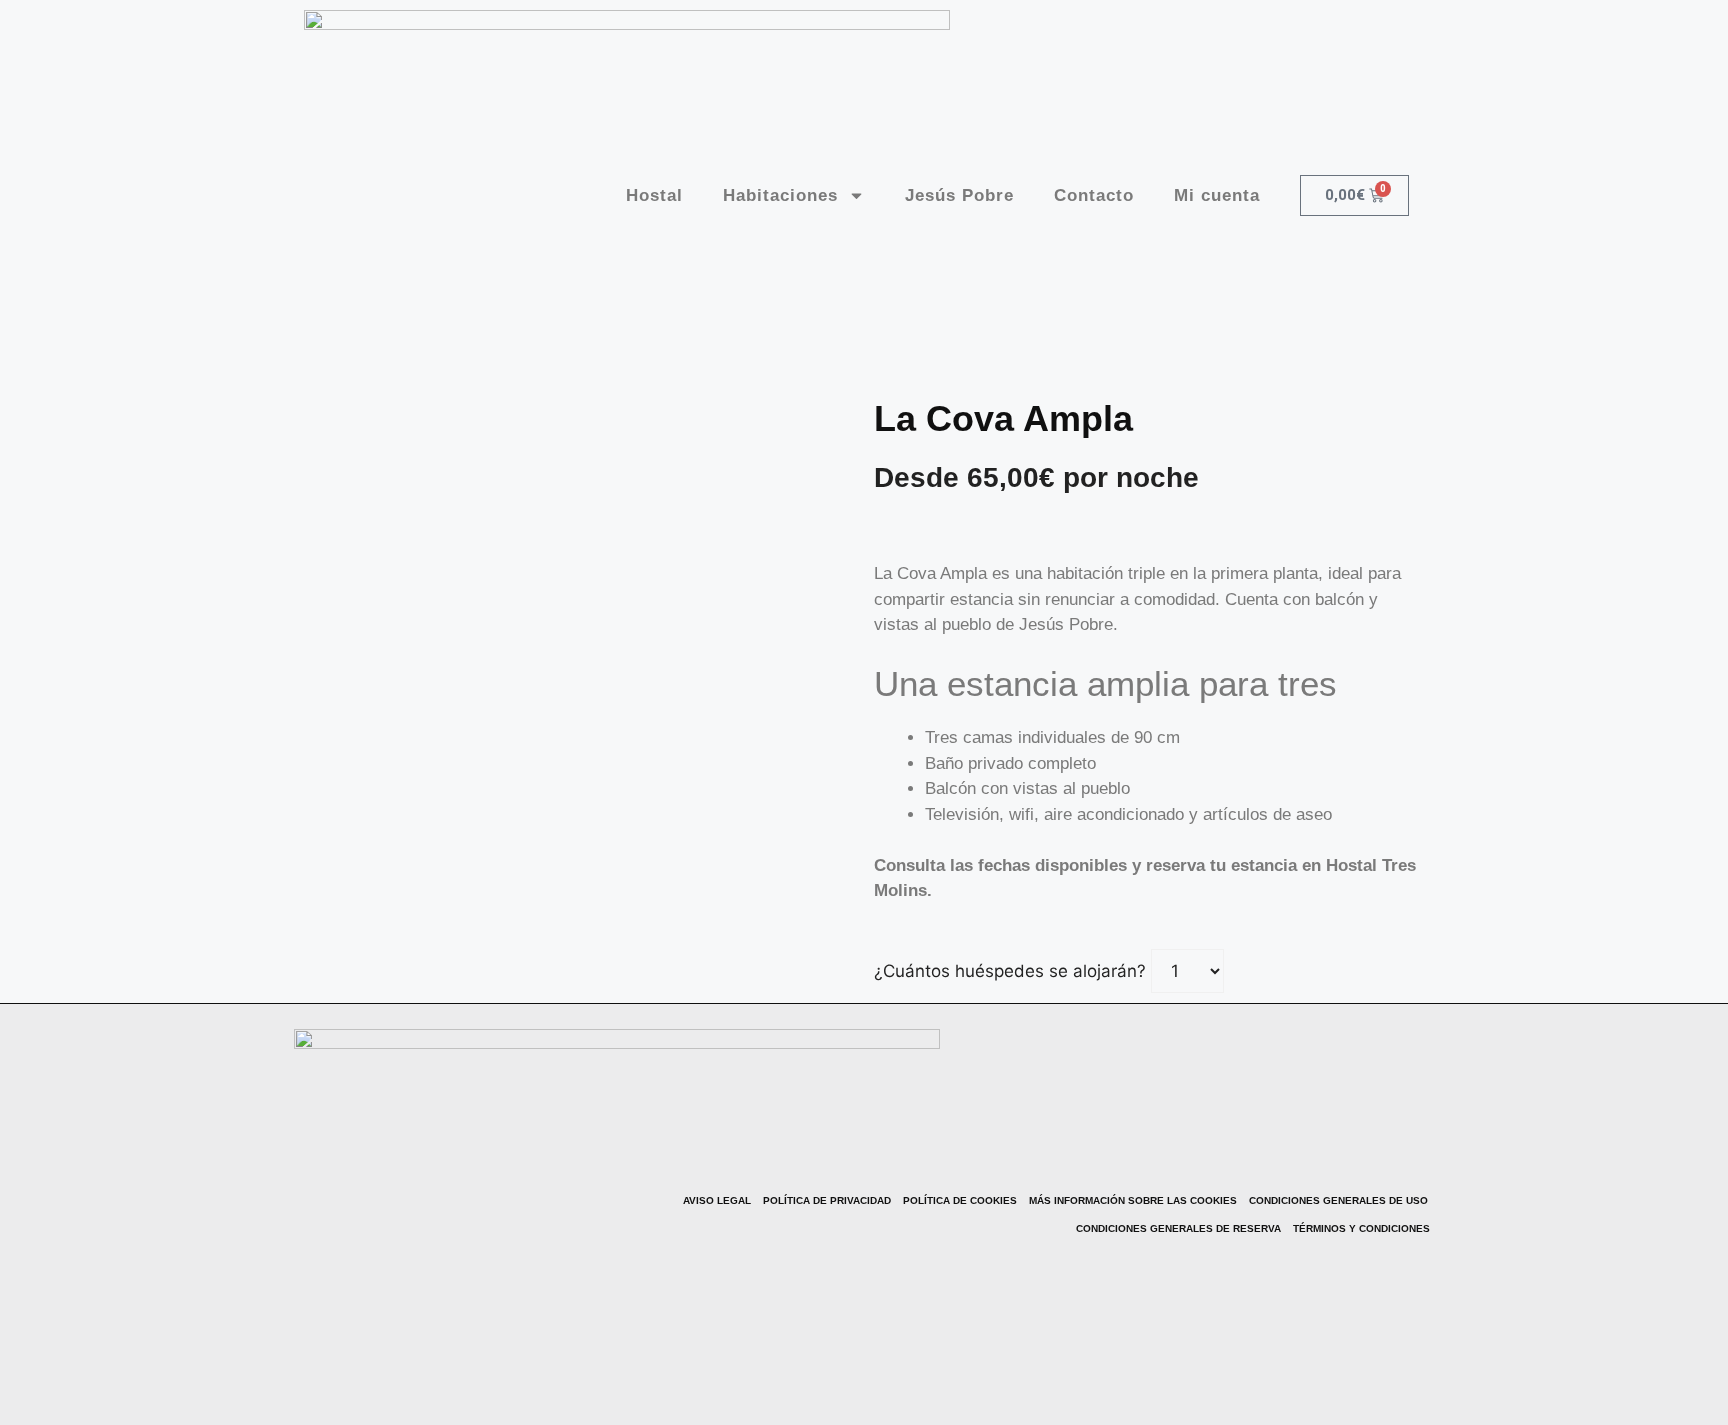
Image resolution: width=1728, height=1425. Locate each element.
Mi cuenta (1217, 195)
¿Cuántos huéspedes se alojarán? (1010, 971)
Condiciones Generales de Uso (1338, 1200)
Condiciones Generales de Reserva (1178, 1228)
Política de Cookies (960, 1200)
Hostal (654, 195)
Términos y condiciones (1361, 1228)
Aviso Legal (717, 1200)
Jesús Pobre (959, 195)
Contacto (1094, 195)
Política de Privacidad (827, 1200)
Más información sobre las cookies (1133, 1200)
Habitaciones (780, 195)
